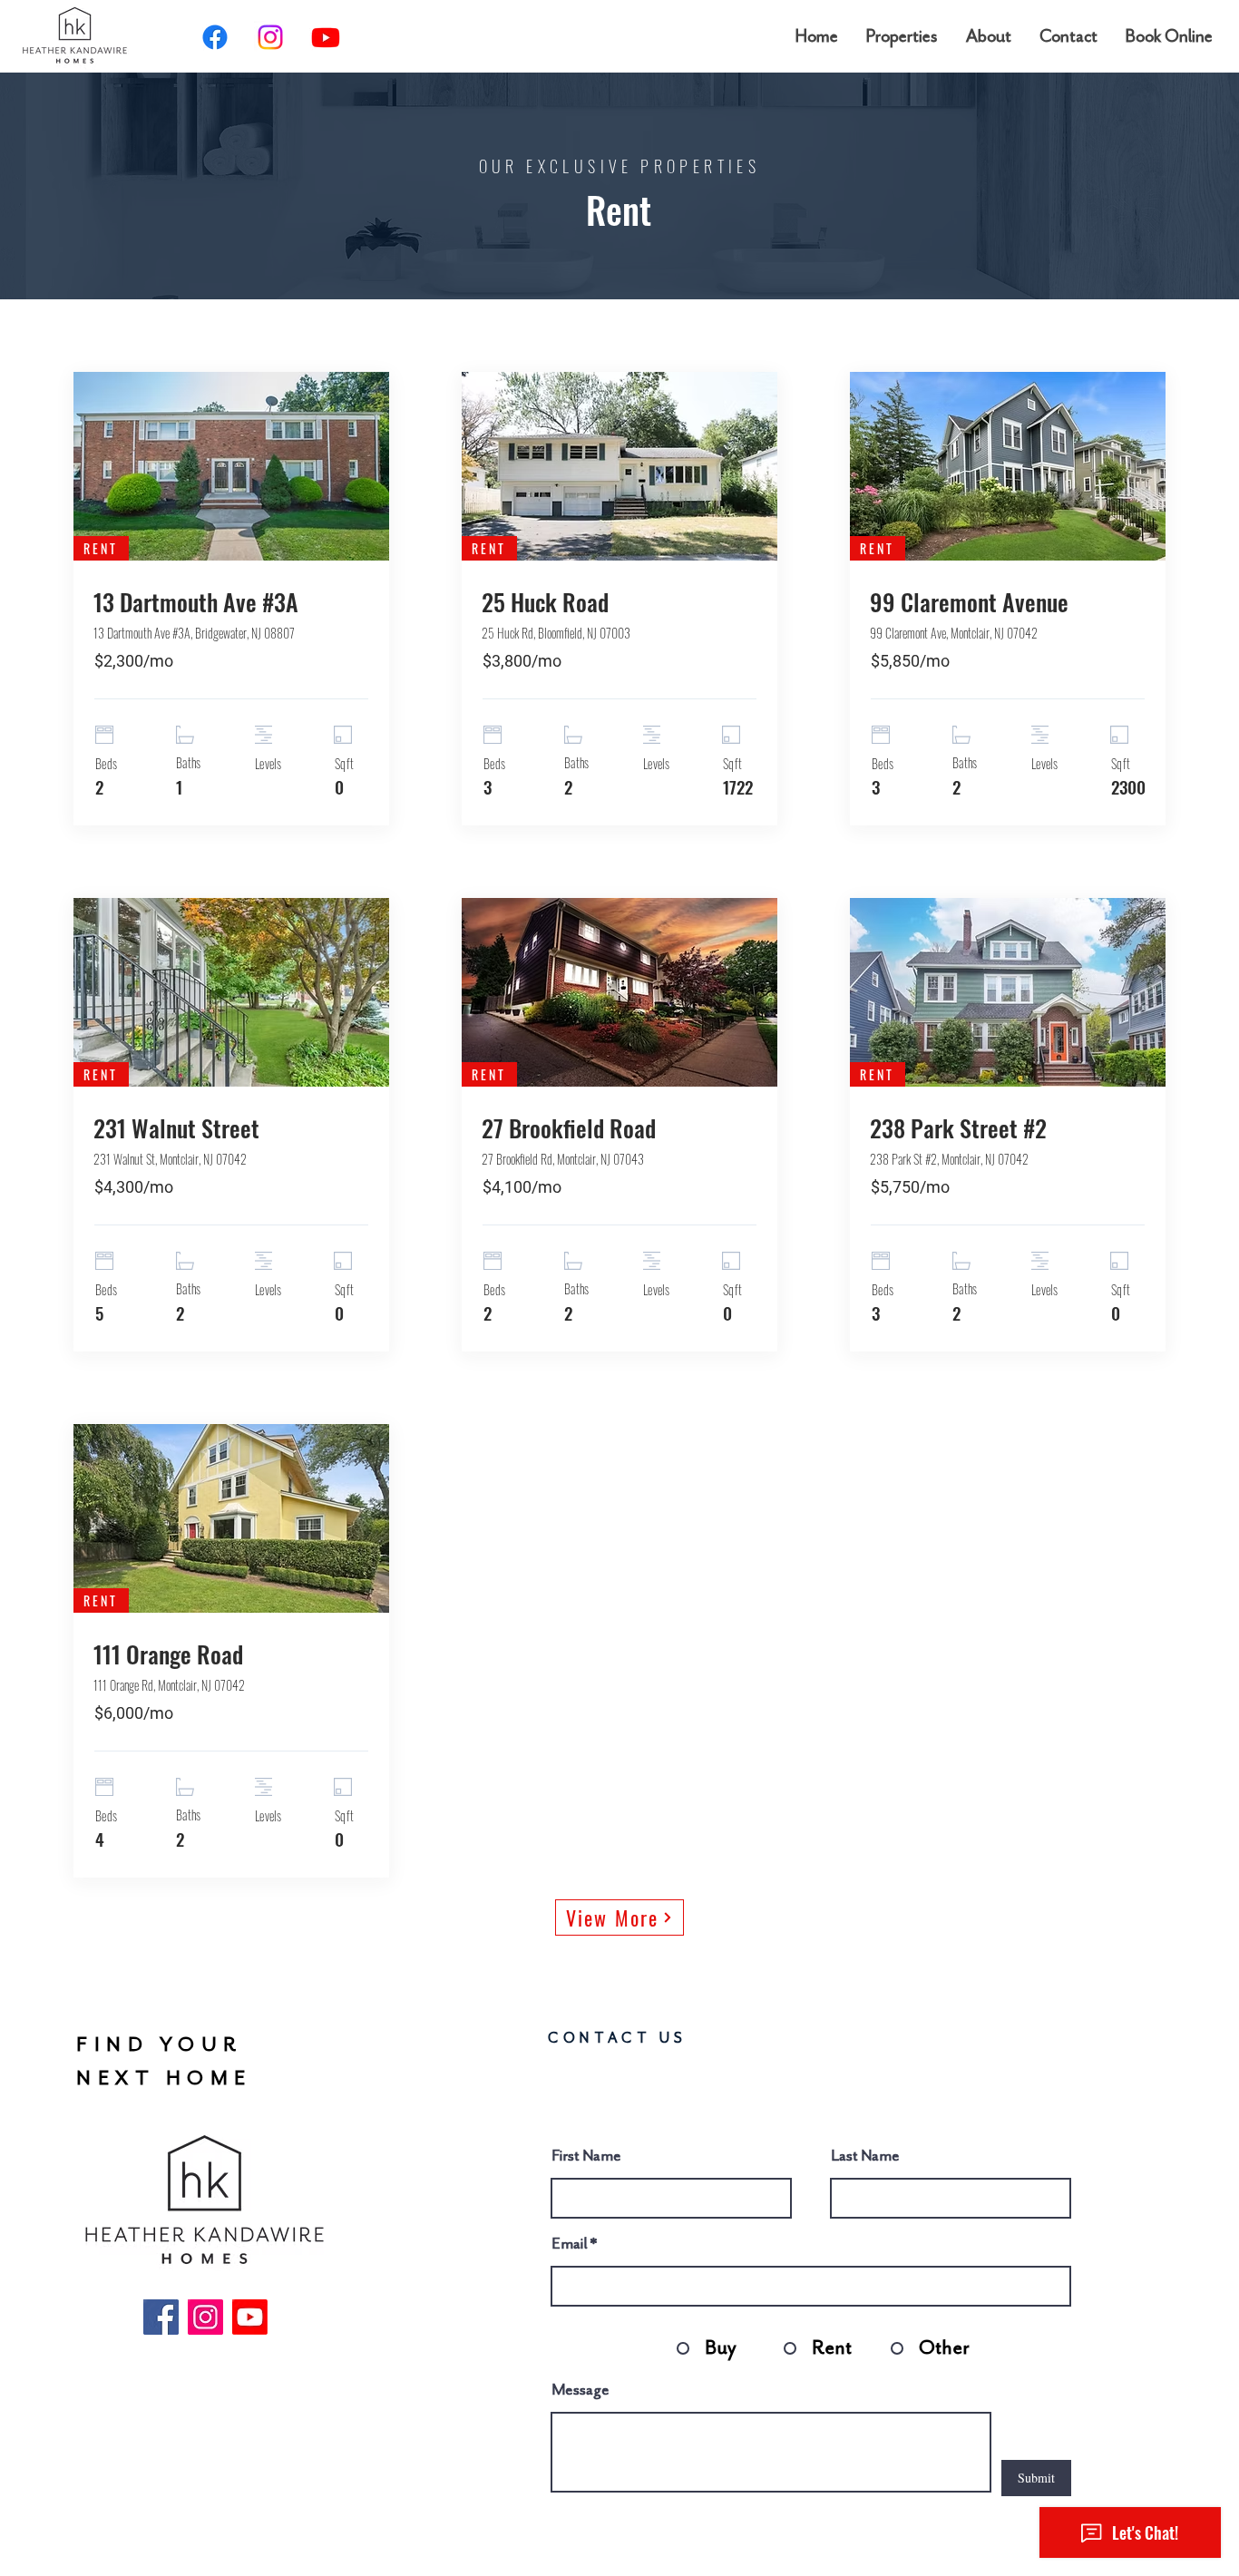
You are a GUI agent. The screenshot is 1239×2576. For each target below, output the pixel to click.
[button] (902, 36)
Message (580, 2389)
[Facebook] (215, 37)
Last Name (865, 2155)
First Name (586, 2155)
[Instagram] (270, 37)
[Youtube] (326, 37)
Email (570, 2243)
